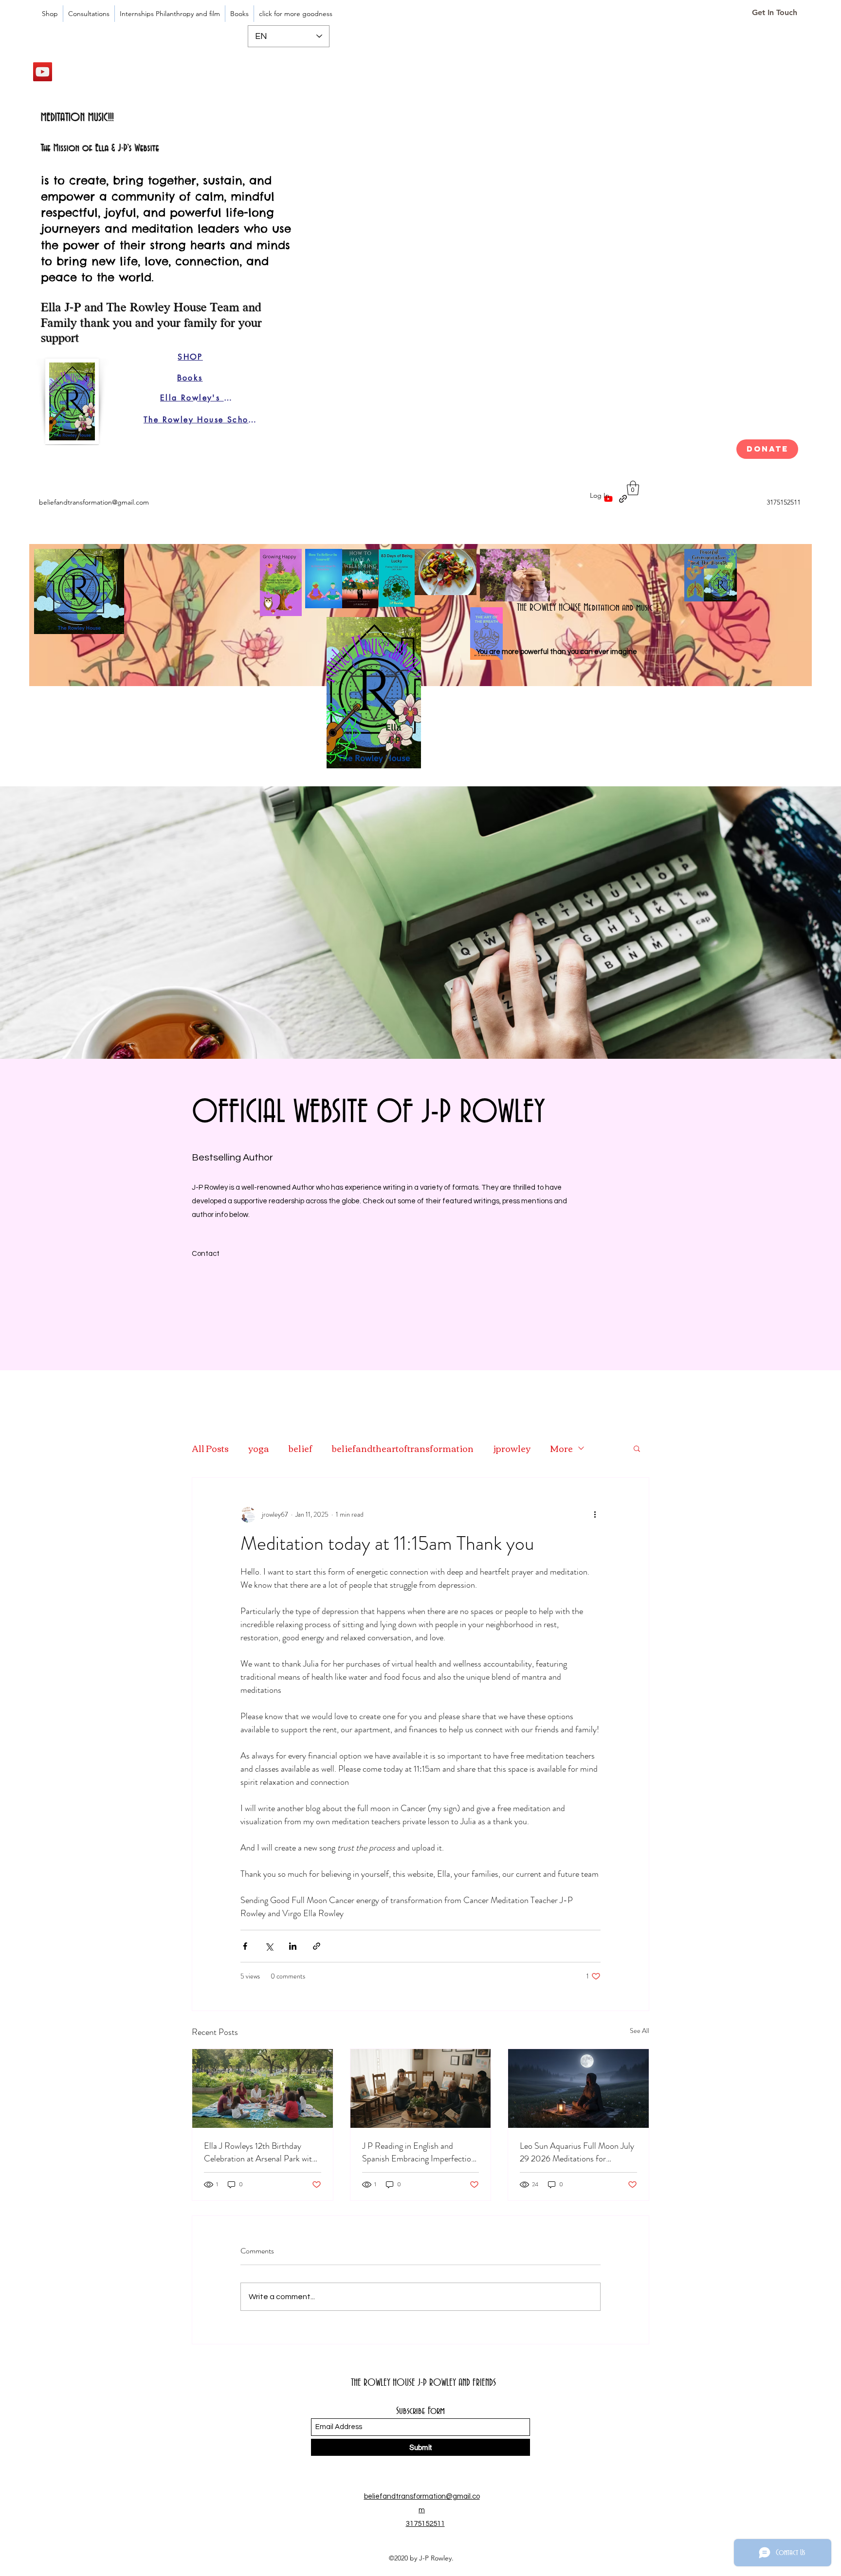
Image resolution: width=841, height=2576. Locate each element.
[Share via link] (317, 1946)
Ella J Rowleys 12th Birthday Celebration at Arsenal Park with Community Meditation (260, 2152)
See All (640, 2031)
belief (301, 1448)
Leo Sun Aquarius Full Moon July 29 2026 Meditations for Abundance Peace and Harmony (577, 2152)
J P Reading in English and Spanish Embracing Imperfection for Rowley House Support (419, 2152)
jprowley (512, 1448)
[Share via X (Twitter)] (269, 1946)
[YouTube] (43, 72)
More (561, 1448)
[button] (633, 488)
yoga (259, 1448)
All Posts (210, 1448)
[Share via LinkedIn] (293, 1946)
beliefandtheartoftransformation (403, 1448)
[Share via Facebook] (245, 1946)
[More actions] (595, 1515)
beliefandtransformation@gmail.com (94, 502)
